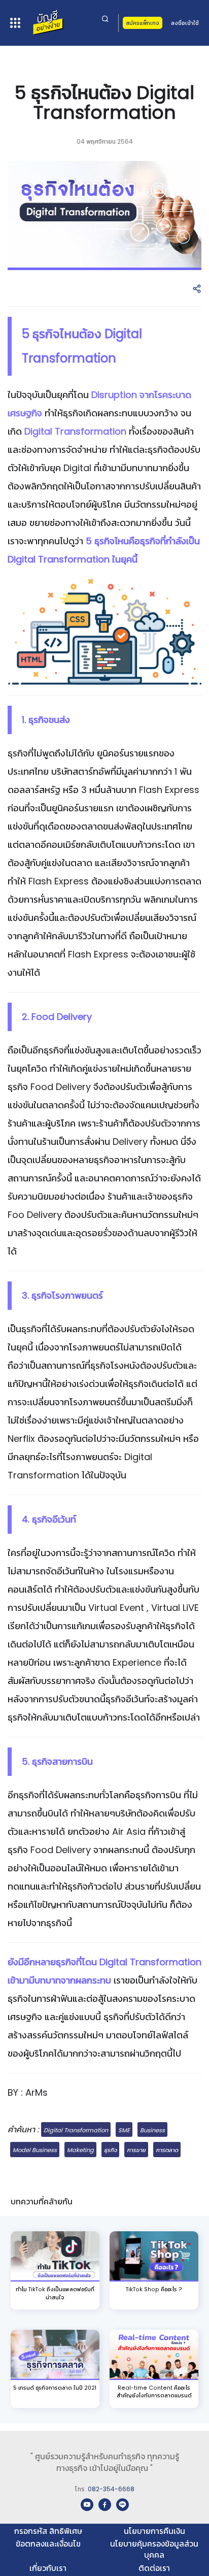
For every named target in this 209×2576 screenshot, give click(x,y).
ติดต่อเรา (154, 2568)
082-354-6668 (111, 2489)
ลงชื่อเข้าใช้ (185, 23)
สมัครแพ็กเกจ (143, 23)
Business (152, 2130)
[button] (197, 289)
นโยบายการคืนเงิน (154, 2531)
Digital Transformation (76, 2130)
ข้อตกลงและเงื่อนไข (48, 2544)
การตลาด (167, 2150)
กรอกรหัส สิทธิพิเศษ (48, 2531)
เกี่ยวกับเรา (48, 2568)
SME (124, 2130)
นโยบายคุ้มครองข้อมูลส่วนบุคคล (154, 2549)
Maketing (80, 2150)
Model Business (35, 2150)
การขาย (136, 2150)
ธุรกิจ (110, 2150)
